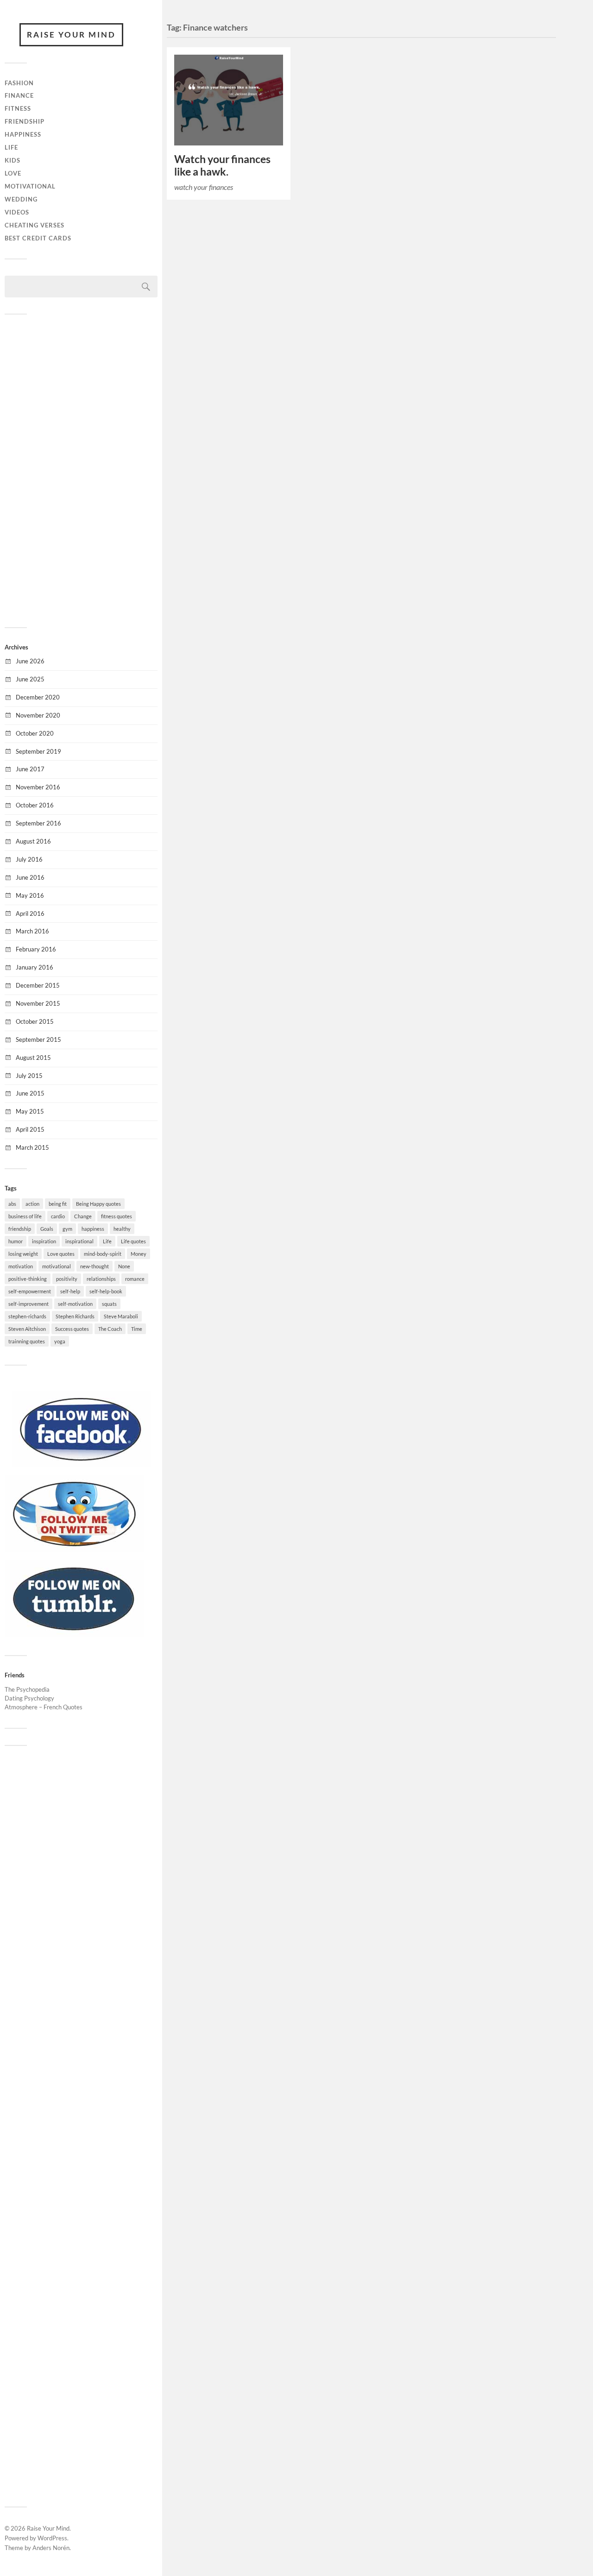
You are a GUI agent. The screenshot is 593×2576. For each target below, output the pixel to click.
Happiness (23, 134)
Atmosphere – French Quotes (44, 1707)
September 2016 (38, 823)
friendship (20, 1229)
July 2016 (29, 859)
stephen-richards (27, 1316)
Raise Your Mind (71, 35)
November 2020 (38, 715)
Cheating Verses (35, 225)
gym (67, 1229)
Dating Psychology (29, 1698)
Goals (47, 1229)
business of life (25, 1216)
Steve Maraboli (121, 1316)
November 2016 (38, 787)
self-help (70, 1291)
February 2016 (36, 949)
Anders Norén (51, 2548)
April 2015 (30, 1129)
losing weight (23, 1254)
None (124, 1266)
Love (13, 173)
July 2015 (29, 1076)
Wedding (21, 199)
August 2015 (33, 1058)
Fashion (19, 83)
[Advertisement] (81, 470)
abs (12, 1204)
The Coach (110, 1329)
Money (139, 1254)
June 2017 (30, 769)
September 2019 (38, 751)
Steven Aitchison (27, 1329)
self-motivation (75, 1304)
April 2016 (30, 913)
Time (137, 1329)
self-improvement (28, 1304)
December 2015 (38, 985)
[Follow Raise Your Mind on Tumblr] (74, 1634)
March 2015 (32, 1147)
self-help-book (106, 1291)
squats (109, 1304)
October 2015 (35, 1021)
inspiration (44, 1241)
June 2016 (30, 877)
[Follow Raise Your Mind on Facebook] (81, 1465)
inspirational (79, 1241)
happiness (93, 1229)
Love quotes (61, 1254)
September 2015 (38, 1039)
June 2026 (30, 661)
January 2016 (35, 967)
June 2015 (30, 1093)
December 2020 (38, 697)
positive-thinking (28, 1279)
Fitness (18, 108)
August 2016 (33, 841)
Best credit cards (38, 238)
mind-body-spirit (103, 1254)
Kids (13, 160)
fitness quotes (117, 1216)
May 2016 (30, 895)
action (32, 1204)
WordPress (52, 2538)
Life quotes (133, 1241)
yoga (60, 1341)
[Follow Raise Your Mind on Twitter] (74, 1549)
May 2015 (30, 1111)
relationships (101, 1279)
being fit (58, 1204)
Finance (19, 95)
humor (16, 1241)
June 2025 (30, 679)
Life (11, 147)
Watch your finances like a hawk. (222, 165)
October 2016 (35, 805)
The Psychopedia (27, 1689)
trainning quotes (27, 1341)
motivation (21, 1266)
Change (83, 1216)
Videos (17, 212)
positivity (67, 1279)
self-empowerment (30, 1291)
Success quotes (72, 1329)
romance (135, 1279)
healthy (122, 1229)
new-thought (95, 1266)
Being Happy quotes (98, 1204)
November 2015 (38, 1003)
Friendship (25, 121)
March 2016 (32, 931)
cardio (58, 1216)
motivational (57, 1266)
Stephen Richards (75, 1316)
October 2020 (35, 733)
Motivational (30, 186)
